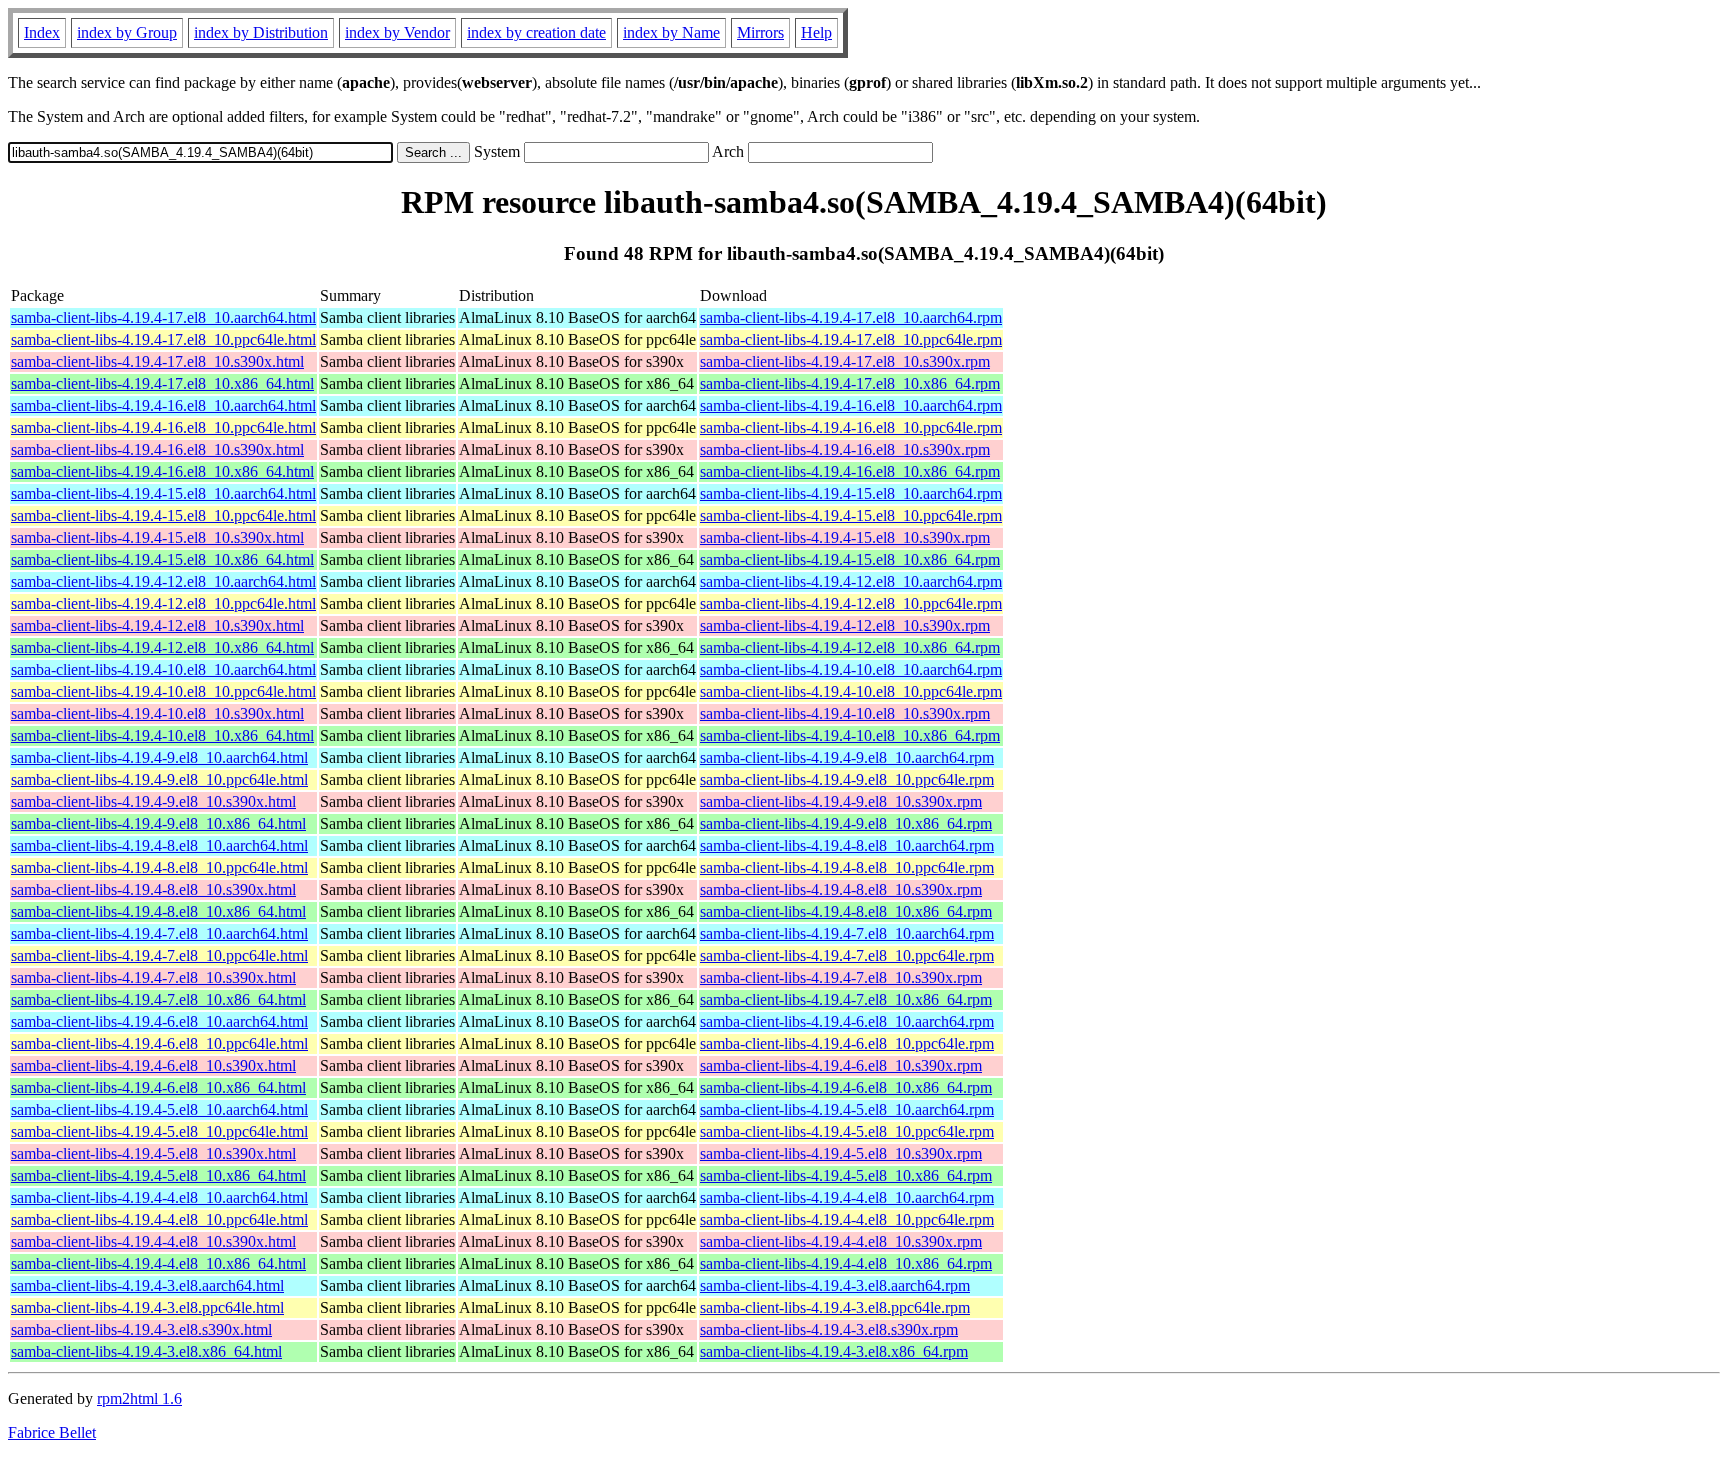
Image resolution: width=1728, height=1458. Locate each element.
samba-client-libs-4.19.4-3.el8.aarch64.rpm (835, 1285)
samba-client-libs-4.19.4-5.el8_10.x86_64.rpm (846, 1175)
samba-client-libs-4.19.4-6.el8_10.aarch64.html (159, 1021)
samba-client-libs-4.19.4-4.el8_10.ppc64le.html (159, 1219)
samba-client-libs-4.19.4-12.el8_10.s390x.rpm (845, 625)
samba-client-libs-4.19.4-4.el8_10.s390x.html (153, 1241)
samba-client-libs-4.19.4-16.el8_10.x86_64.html (162, 471)
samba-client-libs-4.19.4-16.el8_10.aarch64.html (163, 405)
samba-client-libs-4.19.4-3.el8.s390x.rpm (829, 1329)
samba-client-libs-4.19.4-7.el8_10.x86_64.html (158, 999)
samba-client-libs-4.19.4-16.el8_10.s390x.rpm (845, 449)
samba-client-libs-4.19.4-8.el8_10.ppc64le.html (159, 867)
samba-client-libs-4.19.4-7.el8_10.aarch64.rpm (847, 933)
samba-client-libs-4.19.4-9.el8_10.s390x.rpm (841, 801)
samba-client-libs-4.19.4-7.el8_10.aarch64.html (159, 933)
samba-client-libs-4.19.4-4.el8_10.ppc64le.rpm (847, 1219)
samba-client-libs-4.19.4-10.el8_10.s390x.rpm (845, 713)
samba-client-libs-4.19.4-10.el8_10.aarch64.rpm (851, 669)
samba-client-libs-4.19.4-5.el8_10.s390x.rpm (841, 1153)
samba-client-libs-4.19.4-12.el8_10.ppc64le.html (163, 603)
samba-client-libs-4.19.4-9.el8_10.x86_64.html (158, 823)
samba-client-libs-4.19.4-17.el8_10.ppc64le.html (163, 339)
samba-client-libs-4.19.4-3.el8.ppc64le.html (147, 1307)
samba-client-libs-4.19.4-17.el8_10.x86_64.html (162, 383)
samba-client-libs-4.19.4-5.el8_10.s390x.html (153, 1153)
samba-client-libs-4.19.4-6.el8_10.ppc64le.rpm (847, 1043)
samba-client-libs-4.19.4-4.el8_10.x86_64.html (158, 1263)
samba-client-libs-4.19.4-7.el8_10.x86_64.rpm (846, 999)
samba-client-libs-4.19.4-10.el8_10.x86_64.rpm (850, 735)
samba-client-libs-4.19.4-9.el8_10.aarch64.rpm (847, 757)
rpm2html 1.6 (139, 1398)
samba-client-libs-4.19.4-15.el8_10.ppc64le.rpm (851, 515)
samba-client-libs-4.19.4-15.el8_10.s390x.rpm (845, 537)
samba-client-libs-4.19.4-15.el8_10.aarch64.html (163, 493)
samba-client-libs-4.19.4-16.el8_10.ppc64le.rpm (851, 427)
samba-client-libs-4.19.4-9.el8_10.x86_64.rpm (846, 823)
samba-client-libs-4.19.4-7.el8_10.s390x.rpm (841, 977)
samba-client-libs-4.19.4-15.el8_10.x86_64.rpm (850, 559)
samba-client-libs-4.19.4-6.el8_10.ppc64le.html (159, 1043)
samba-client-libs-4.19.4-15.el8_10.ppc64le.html (163, 515)
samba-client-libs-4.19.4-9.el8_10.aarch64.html (159, 757)
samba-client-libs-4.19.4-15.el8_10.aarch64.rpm (851, 493)
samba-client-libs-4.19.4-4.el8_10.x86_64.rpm (846, 1263)
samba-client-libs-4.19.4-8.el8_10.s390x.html (153, 889)
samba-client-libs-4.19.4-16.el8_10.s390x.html (157, 449)
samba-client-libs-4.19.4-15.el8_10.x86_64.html (162, 559)
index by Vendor (397, 32)
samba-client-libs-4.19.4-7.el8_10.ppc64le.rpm (847, 955)
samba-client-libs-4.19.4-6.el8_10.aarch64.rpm (847, 1021)
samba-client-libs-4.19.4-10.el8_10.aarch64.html (163, 669)
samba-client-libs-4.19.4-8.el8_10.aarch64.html (159, 845)
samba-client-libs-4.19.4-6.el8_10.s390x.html (153, 1065)
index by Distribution (261, 32)
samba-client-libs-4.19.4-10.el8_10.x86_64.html (162, 735)
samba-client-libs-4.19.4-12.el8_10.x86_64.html (162, 647)
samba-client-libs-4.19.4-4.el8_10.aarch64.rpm (847, 1197)
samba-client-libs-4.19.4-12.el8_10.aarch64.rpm (851, 581)
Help (816, 32)
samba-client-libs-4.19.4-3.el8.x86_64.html (146, 1351)
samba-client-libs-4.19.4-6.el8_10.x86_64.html (158, 1087)
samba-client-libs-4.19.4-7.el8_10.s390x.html (153, 977)
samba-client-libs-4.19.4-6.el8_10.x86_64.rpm (846, 1087)
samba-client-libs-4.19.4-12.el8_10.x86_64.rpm (850, 647)
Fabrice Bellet (52, 1432)
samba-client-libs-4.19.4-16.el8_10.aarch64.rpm (851, 405)
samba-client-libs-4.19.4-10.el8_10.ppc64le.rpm (851, 691)
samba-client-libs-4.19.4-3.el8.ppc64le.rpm (835, 1307)
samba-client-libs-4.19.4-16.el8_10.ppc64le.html (163, 427)
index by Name (671, 32)
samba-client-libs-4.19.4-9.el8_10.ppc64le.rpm (847, 779)
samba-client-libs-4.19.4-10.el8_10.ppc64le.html (163, 691)
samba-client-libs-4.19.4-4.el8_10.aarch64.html (159, 1197)
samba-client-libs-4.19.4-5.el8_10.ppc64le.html (159, 1131)
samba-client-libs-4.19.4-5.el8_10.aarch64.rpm (847, 1109)
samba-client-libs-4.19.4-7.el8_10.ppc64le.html (159, 955)
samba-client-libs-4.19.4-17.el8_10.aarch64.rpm (851, 317)
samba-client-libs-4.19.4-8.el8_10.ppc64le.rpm (847, 867)
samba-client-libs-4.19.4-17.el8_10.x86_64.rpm (850, 383)
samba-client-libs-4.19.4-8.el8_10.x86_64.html (158, 911)
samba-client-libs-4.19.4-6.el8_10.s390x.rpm (841, 1065)
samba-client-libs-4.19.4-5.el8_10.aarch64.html (159, 1109)
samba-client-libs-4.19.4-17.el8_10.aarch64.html (163, 317)
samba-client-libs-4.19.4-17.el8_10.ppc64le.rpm (851, 339)
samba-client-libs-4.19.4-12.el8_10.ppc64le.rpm (851, 603)
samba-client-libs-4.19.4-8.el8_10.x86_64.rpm (846, 911)
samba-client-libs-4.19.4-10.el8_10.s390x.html (157, 713)
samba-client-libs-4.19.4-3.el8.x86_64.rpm (834, 1351)
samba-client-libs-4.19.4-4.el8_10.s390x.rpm (841, 1241)
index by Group (127, 32)
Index (42, 32)
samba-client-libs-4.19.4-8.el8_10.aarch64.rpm (847, 845)
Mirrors (760, 32)
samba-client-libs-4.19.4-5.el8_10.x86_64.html (158, 1175)
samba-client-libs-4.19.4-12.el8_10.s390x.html (157, 625)
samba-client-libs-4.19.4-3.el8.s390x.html (141, 1329)
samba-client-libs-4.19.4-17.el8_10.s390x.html (157, 361)
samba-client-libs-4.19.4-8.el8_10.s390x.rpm (841, 889)
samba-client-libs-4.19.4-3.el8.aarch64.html (147, 1285)
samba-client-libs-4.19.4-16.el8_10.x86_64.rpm (850, 471)
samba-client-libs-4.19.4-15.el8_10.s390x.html (157, 537)
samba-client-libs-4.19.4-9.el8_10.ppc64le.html (159, 779)
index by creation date (536, 32)
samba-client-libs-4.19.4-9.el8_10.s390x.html (153, 801)
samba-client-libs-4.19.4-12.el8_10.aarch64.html (163, 581)
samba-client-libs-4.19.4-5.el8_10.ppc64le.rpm (847, 1131)
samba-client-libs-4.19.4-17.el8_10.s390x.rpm (845, 361)
